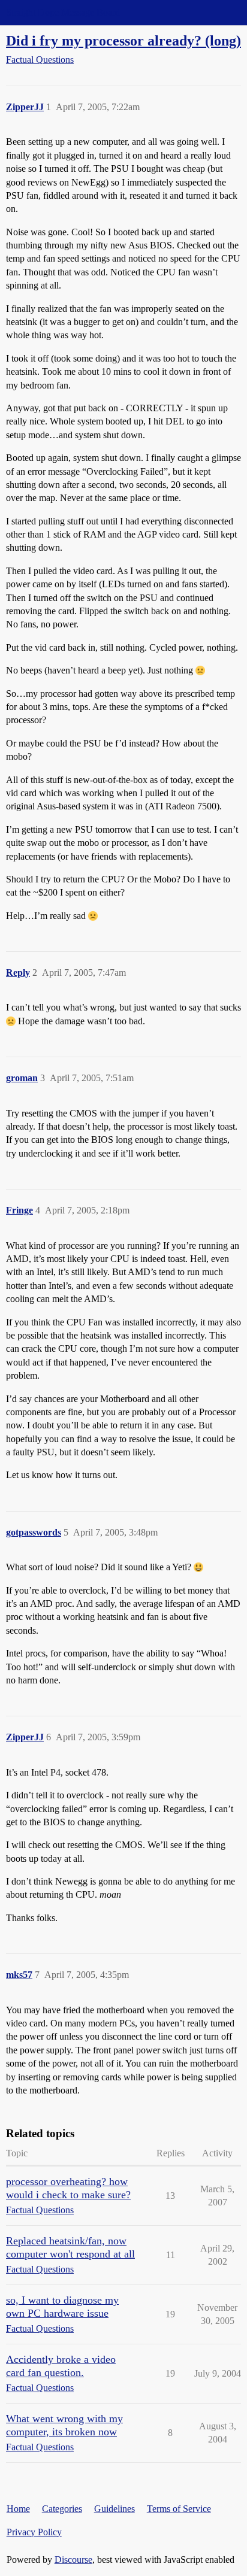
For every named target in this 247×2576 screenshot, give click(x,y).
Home (18, 2509)
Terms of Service (179, 2509)
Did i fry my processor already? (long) (123, 40)
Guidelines (115, 2509)
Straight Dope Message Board (63, 12)
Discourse (73, 2560)
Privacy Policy (34, 2532)
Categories (62, 2509)
